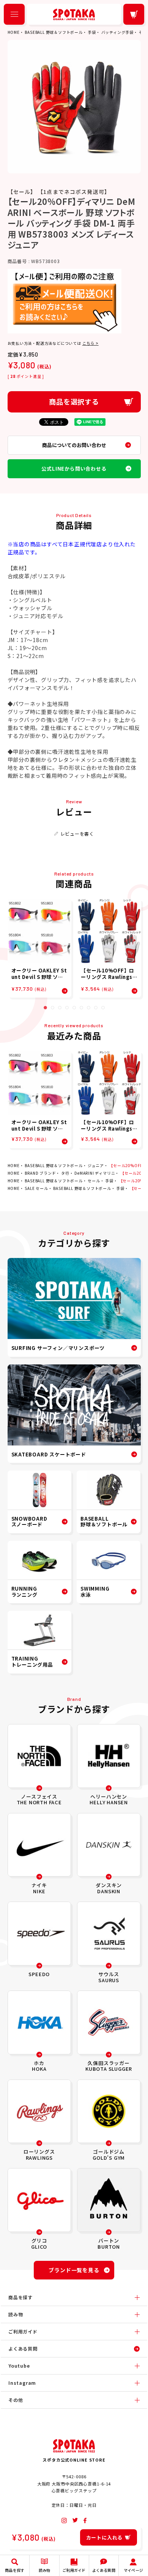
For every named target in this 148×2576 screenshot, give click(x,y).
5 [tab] (74, 1008)
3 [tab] (60, 1008)
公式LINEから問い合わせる (74, 469)
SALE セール (36, 1188)
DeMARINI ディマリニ (95, 1173)
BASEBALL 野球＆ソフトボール (54, 32)
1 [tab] (45, 1008)
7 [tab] (89, 1008)
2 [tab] (53, 1008)
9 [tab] (103, 1008)
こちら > (91, 343)
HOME (14, 32)
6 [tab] (81, 1008)
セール (94, 1181)
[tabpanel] (39, 948)
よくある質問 (23, 2348)
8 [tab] (96, 1008)
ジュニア (96, 1165)
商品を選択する (74, 401)
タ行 (65, 1173)
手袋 (92, 32)
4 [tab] (67, 1008)
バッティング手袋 (117, 32)
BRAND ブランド (40, 1173)
